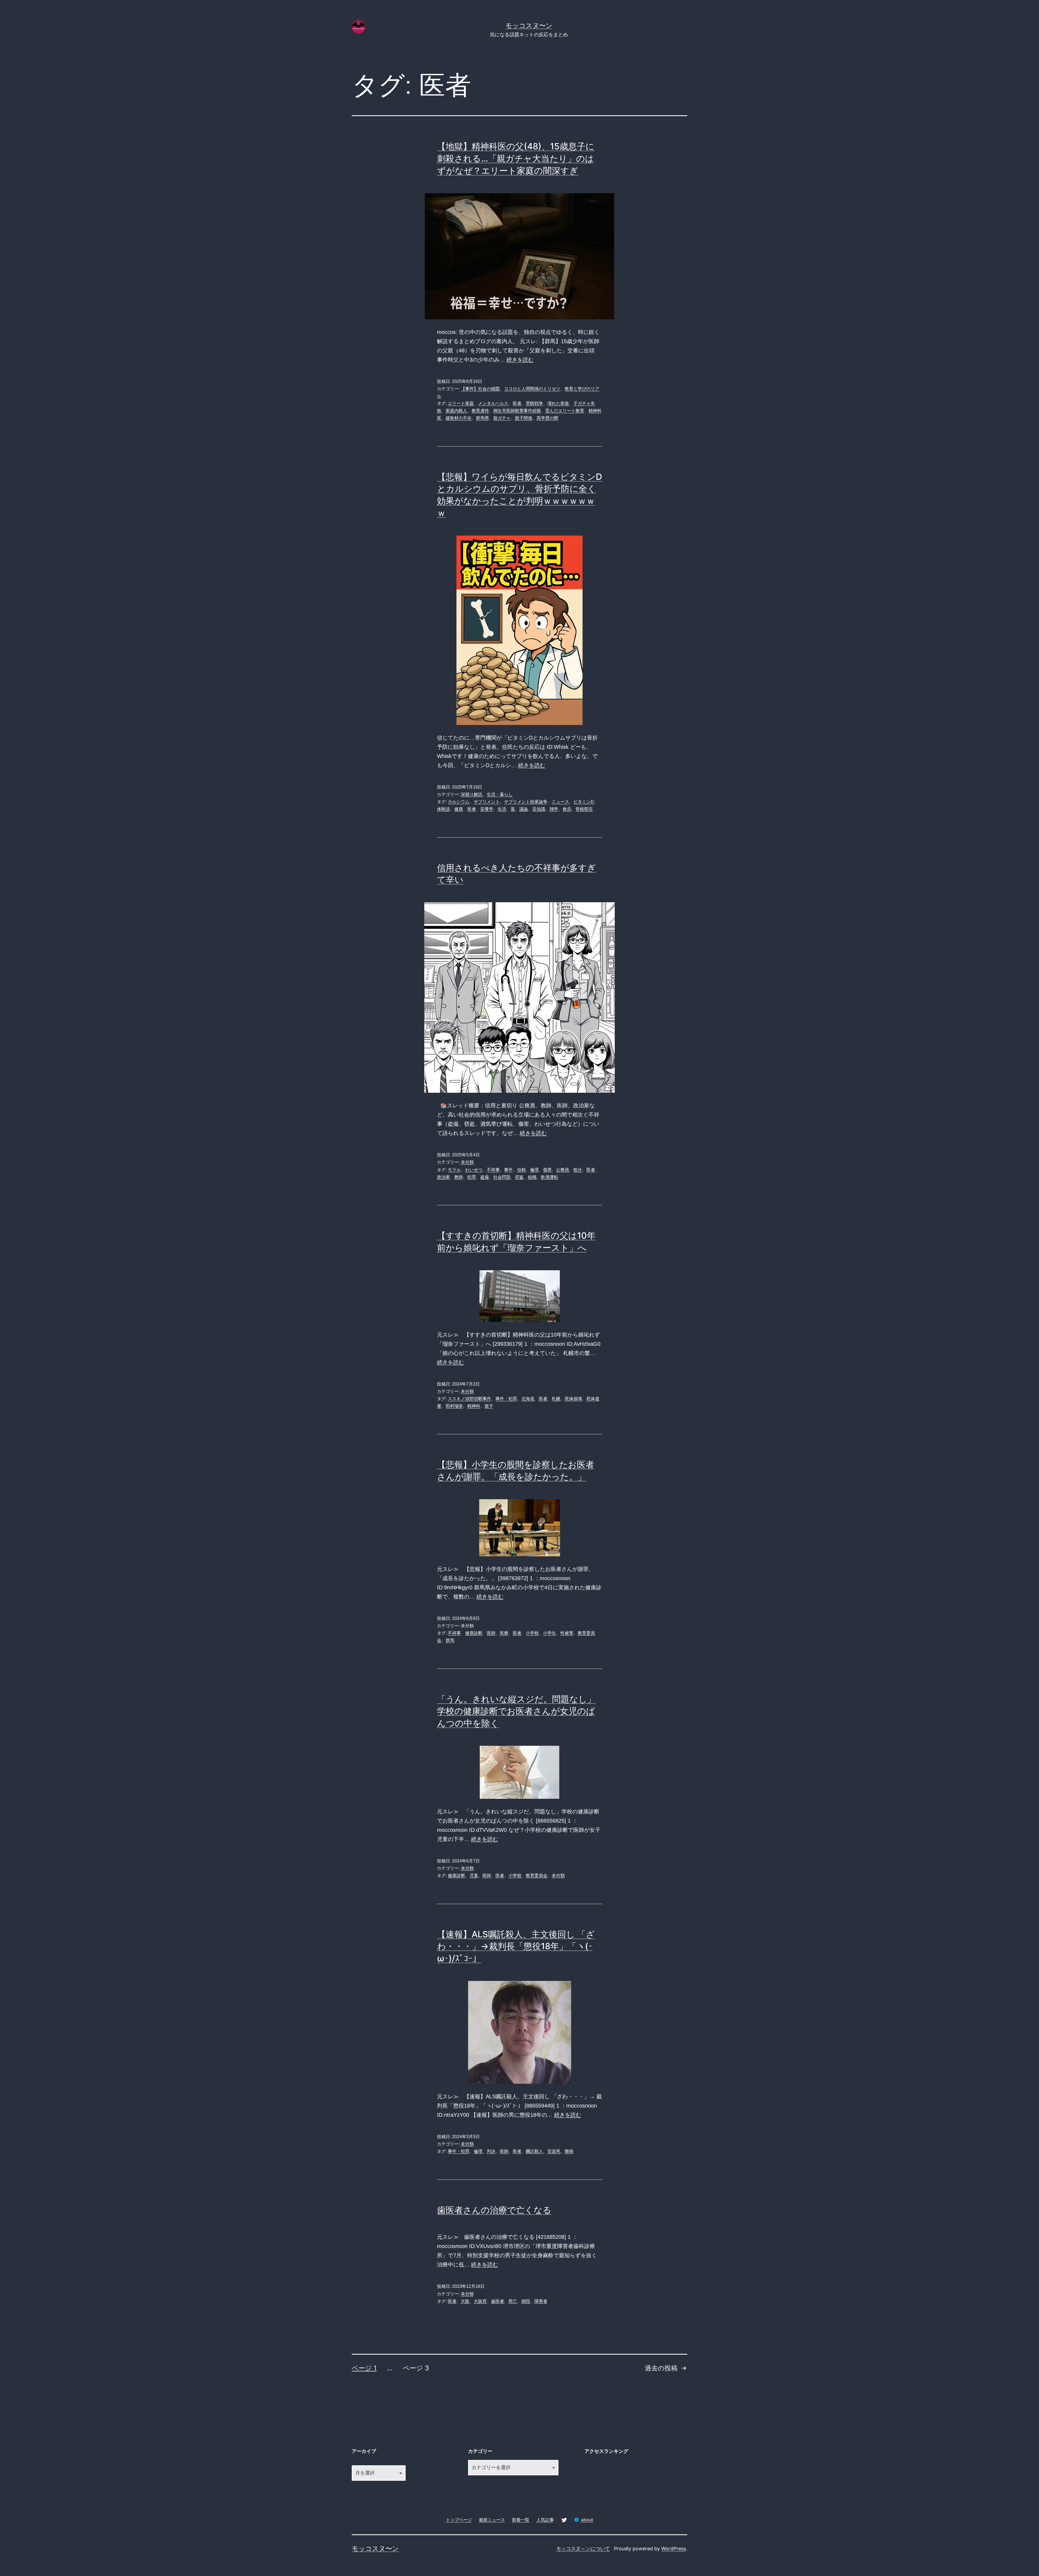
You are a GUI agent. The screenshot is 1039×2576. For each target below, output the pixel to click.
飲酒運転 (550, 1177)
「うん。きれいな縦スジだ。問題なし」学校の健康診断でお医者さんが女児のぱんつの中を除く (516, 1711)
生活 (502, 809)
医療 (504, 1633)
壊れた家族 (558, 403)
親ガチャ (502, 418)
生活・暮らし (500, 794)
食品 (567, 809)
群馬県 (482, 418)
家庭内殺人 (456, 411)
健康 (459, 809)
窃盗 (519, 1177)
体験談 (443, 809)
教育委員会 (537, 1876)
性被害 (567, 1633)
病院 (526, 2301)
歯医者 (498, 2301)
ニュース (560, 802)
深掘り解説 (472, 794)
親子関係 (524, 418)
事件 (508, 1170)
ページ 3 (416, 2368)
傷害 (547, 1170)
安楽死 (554, 2151)
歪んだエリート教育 (565, 411)
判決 (491, 2151)
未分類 (467, 1162)
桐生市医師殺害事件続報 (517, 411)
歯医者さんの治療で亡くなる (494, 2210)
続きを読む (520, 360)
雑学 (554, 809)
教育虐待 (480, 411)
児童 (474, 1876)
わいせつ (474, 1170)
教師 (459, 1177)
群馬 (450, 1640)
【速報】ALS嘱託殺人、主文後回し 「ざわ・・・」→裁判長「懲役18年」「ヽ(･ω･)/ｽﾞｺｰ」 (516, 1946)
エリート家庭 (461, 403)
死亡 (513, 2301)
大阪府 (480, 2301)
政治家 (443, 1177)
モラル (454, 1170)
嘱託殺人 (534, 2151)
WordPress (674, 2549)
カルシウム (459, 802)
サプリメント (487, 802)
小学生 (550, 1633)
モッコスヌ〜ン (529, 26)
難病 (569, 2151)
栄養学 (487, 809)
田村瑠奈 (454, 1406)
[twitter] (564, 2520)
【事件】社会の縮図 (480, 389)
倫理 (534, 1170)
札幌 (556, 1399)
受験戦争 (534, 403)
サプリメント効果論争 (526, 802)
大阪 (465, 2301)
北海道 (528, 1399)
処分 (578, 1170)
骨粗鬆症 (584, 809)
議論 (524, 809)
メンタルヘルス (493, 403)
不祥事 (493, 1170)
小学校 (532, 1633)
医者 (517, 403)
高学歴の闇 (547, 418)
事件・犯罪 (506, 1399)
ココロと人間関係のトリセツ (532, 389)
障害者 (541, 2301)
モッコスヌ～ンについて (583, 2549)
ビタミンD (584, 802)
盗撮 (485, 1177)
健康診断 (474, 1633)
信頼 (521, 1170)
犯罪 (472, 1177)
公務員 (563, 1170)
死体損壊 (573, 1399)
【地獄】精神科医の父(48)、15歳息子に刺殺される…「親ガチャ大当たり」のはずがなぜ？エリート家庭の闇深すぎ (516, 158)
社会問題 (502, 1177)
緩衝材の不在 (459, 418)
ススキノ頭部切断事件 (469, 1399)
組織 (532, 1177)
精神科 (474, 1406)
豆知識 (539, 809)
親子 (489, 1406)
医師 (491, 1633)
